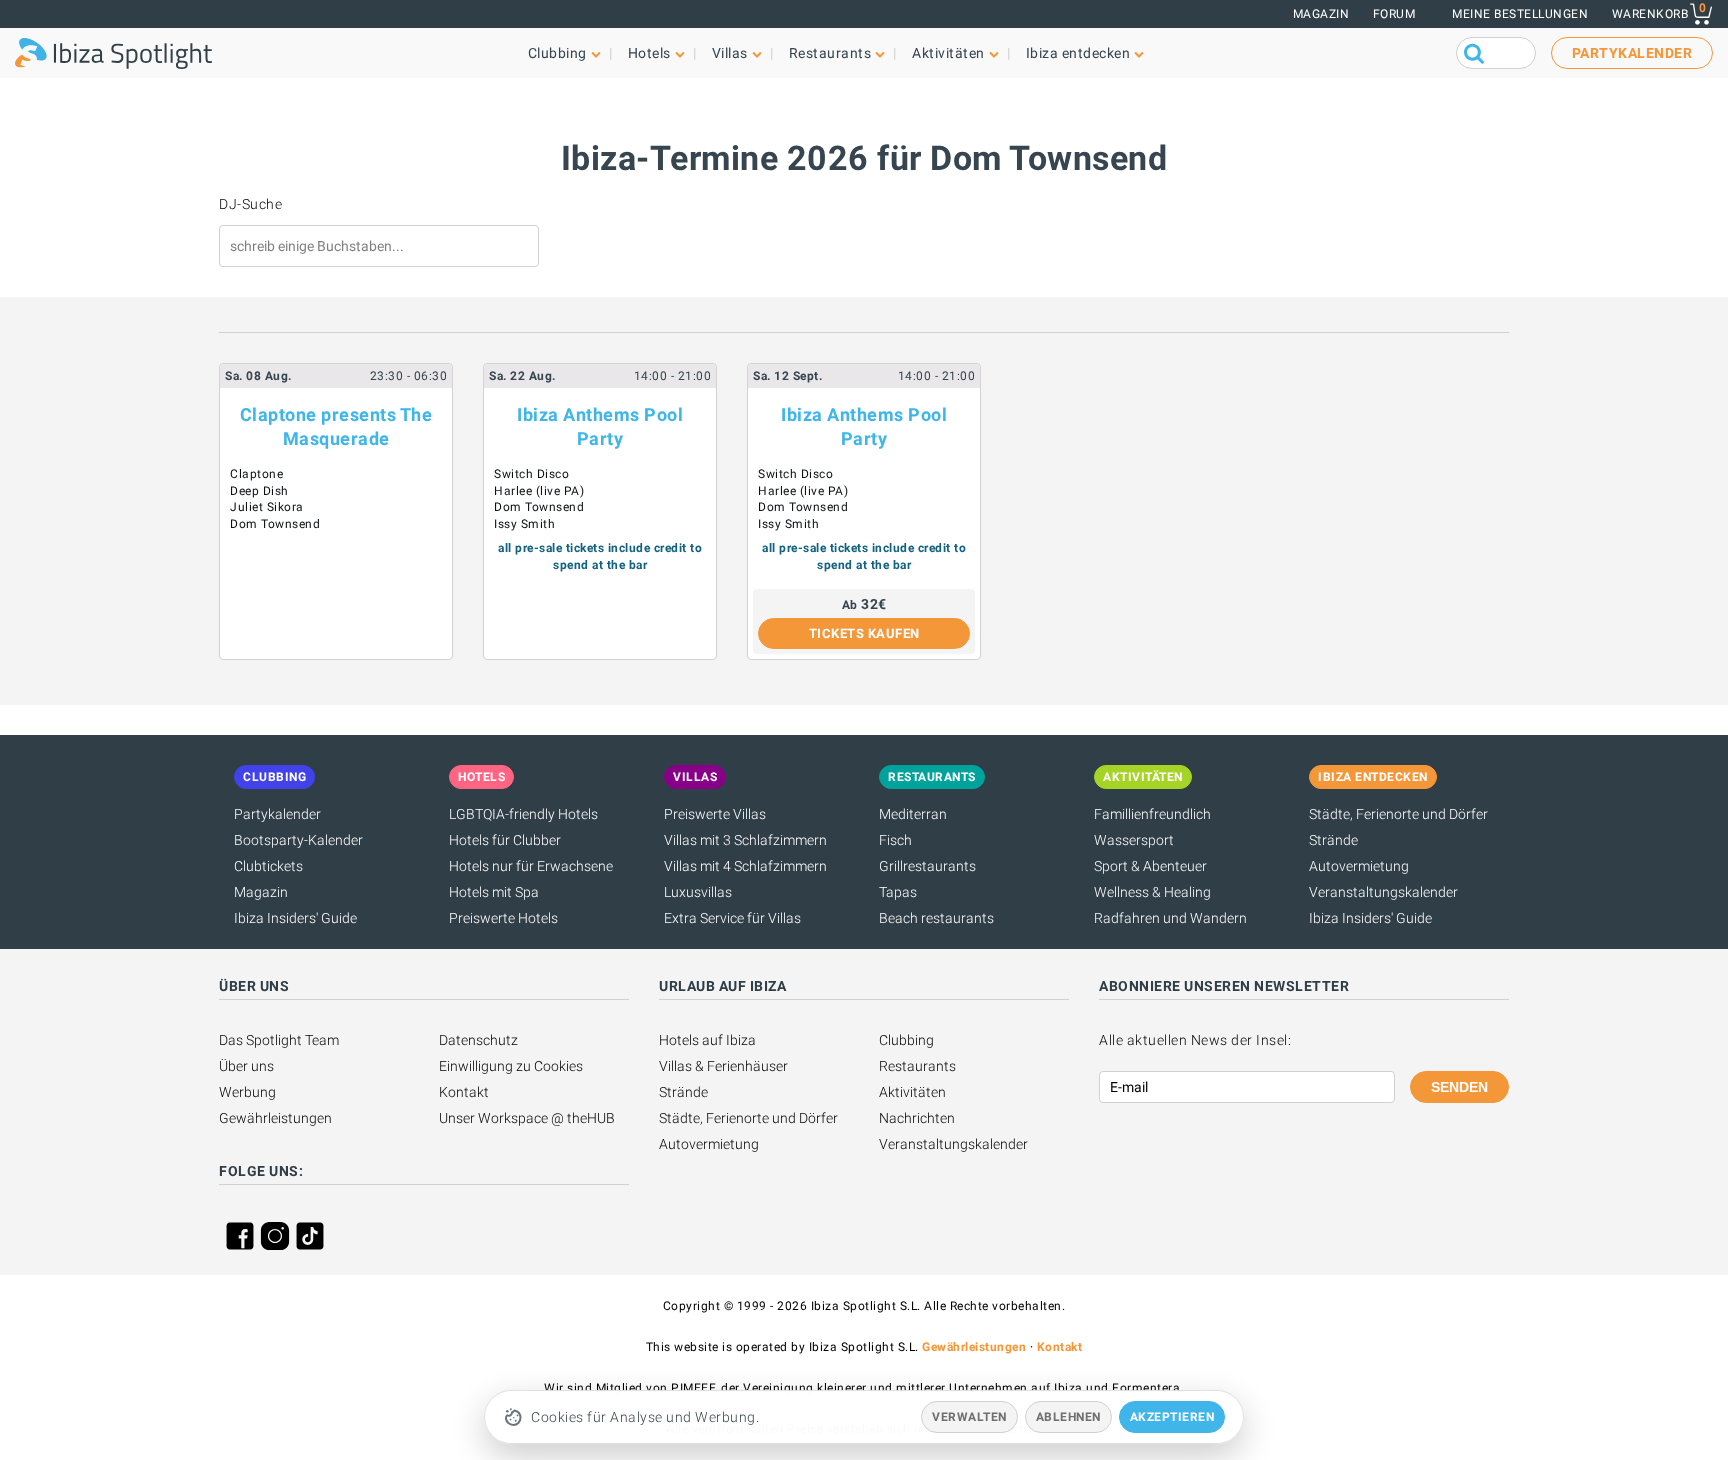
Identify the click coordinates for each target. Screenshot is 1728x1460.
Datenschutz (478, 1040)
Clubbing (906, 1040)
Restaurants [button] (830, 53)
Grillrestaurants (927, 866)
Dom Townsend (275, 524)
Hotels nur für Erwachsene (531, 866)
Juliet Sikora (267, 507)
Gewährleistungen (275, 1118)
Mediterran (913, 814)
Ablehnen (1068, 1417)
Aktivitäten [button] (948, 53)
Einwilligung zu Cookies (511, 1066)
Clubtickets (268, 866)
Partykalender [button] (1632, 53)
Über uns (246, 1066)
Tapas (898, 892)
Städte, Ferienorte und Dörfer (1398, 814)
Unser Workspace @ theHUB (527, 1118)
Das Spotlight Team (279, 1040)
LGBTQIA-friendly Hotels (523, 814)
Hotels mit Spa (494, 892)
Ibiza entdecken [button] (1078, 53)
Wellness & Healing (1152, 892)
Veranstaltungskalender (1383, 892)
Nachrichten (917, 1118)
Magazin (1321, 14)
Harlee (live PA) (539, 491)
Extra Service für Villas (732, 918)
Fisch (895, 840)
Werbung (247, 1092)
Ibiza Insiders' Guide (295, 918)
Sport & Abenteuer (1150, 866)
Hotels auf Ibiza (707, 1040)
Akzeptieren (1172, 1417)
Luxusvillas (698, 892)
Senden (1459, 1087)
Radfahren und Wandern (1170, 918)
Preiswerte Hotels (503, 918)
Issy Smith (524, 524)
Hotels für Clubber (505, 840)
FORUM (1394, 14)
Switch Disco (531, 474)
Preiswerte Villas (715, 814)
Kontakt (464, 1092)
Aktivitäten (912, 1092)
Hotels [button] (649, 53)
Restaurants (917, 1066)
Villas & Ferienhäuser (723, 1066)
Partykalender (277, 814)
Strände (1333, 840)
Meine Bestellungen (1520, 14)
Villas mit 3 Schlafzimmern (745, 840)
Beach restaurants (936, 918)
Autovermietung (1359, 866)
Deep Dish (259, 491)
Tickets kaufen (864, 633)
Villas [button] (730, 53)
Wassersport (1134, 840)
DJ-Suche (250, 204)
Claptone (256, 474)
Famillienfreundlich (1152, 814)
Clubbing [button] (557, 53)
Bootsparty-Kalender (298, 840)
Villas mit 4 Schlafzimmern (745, 866)
